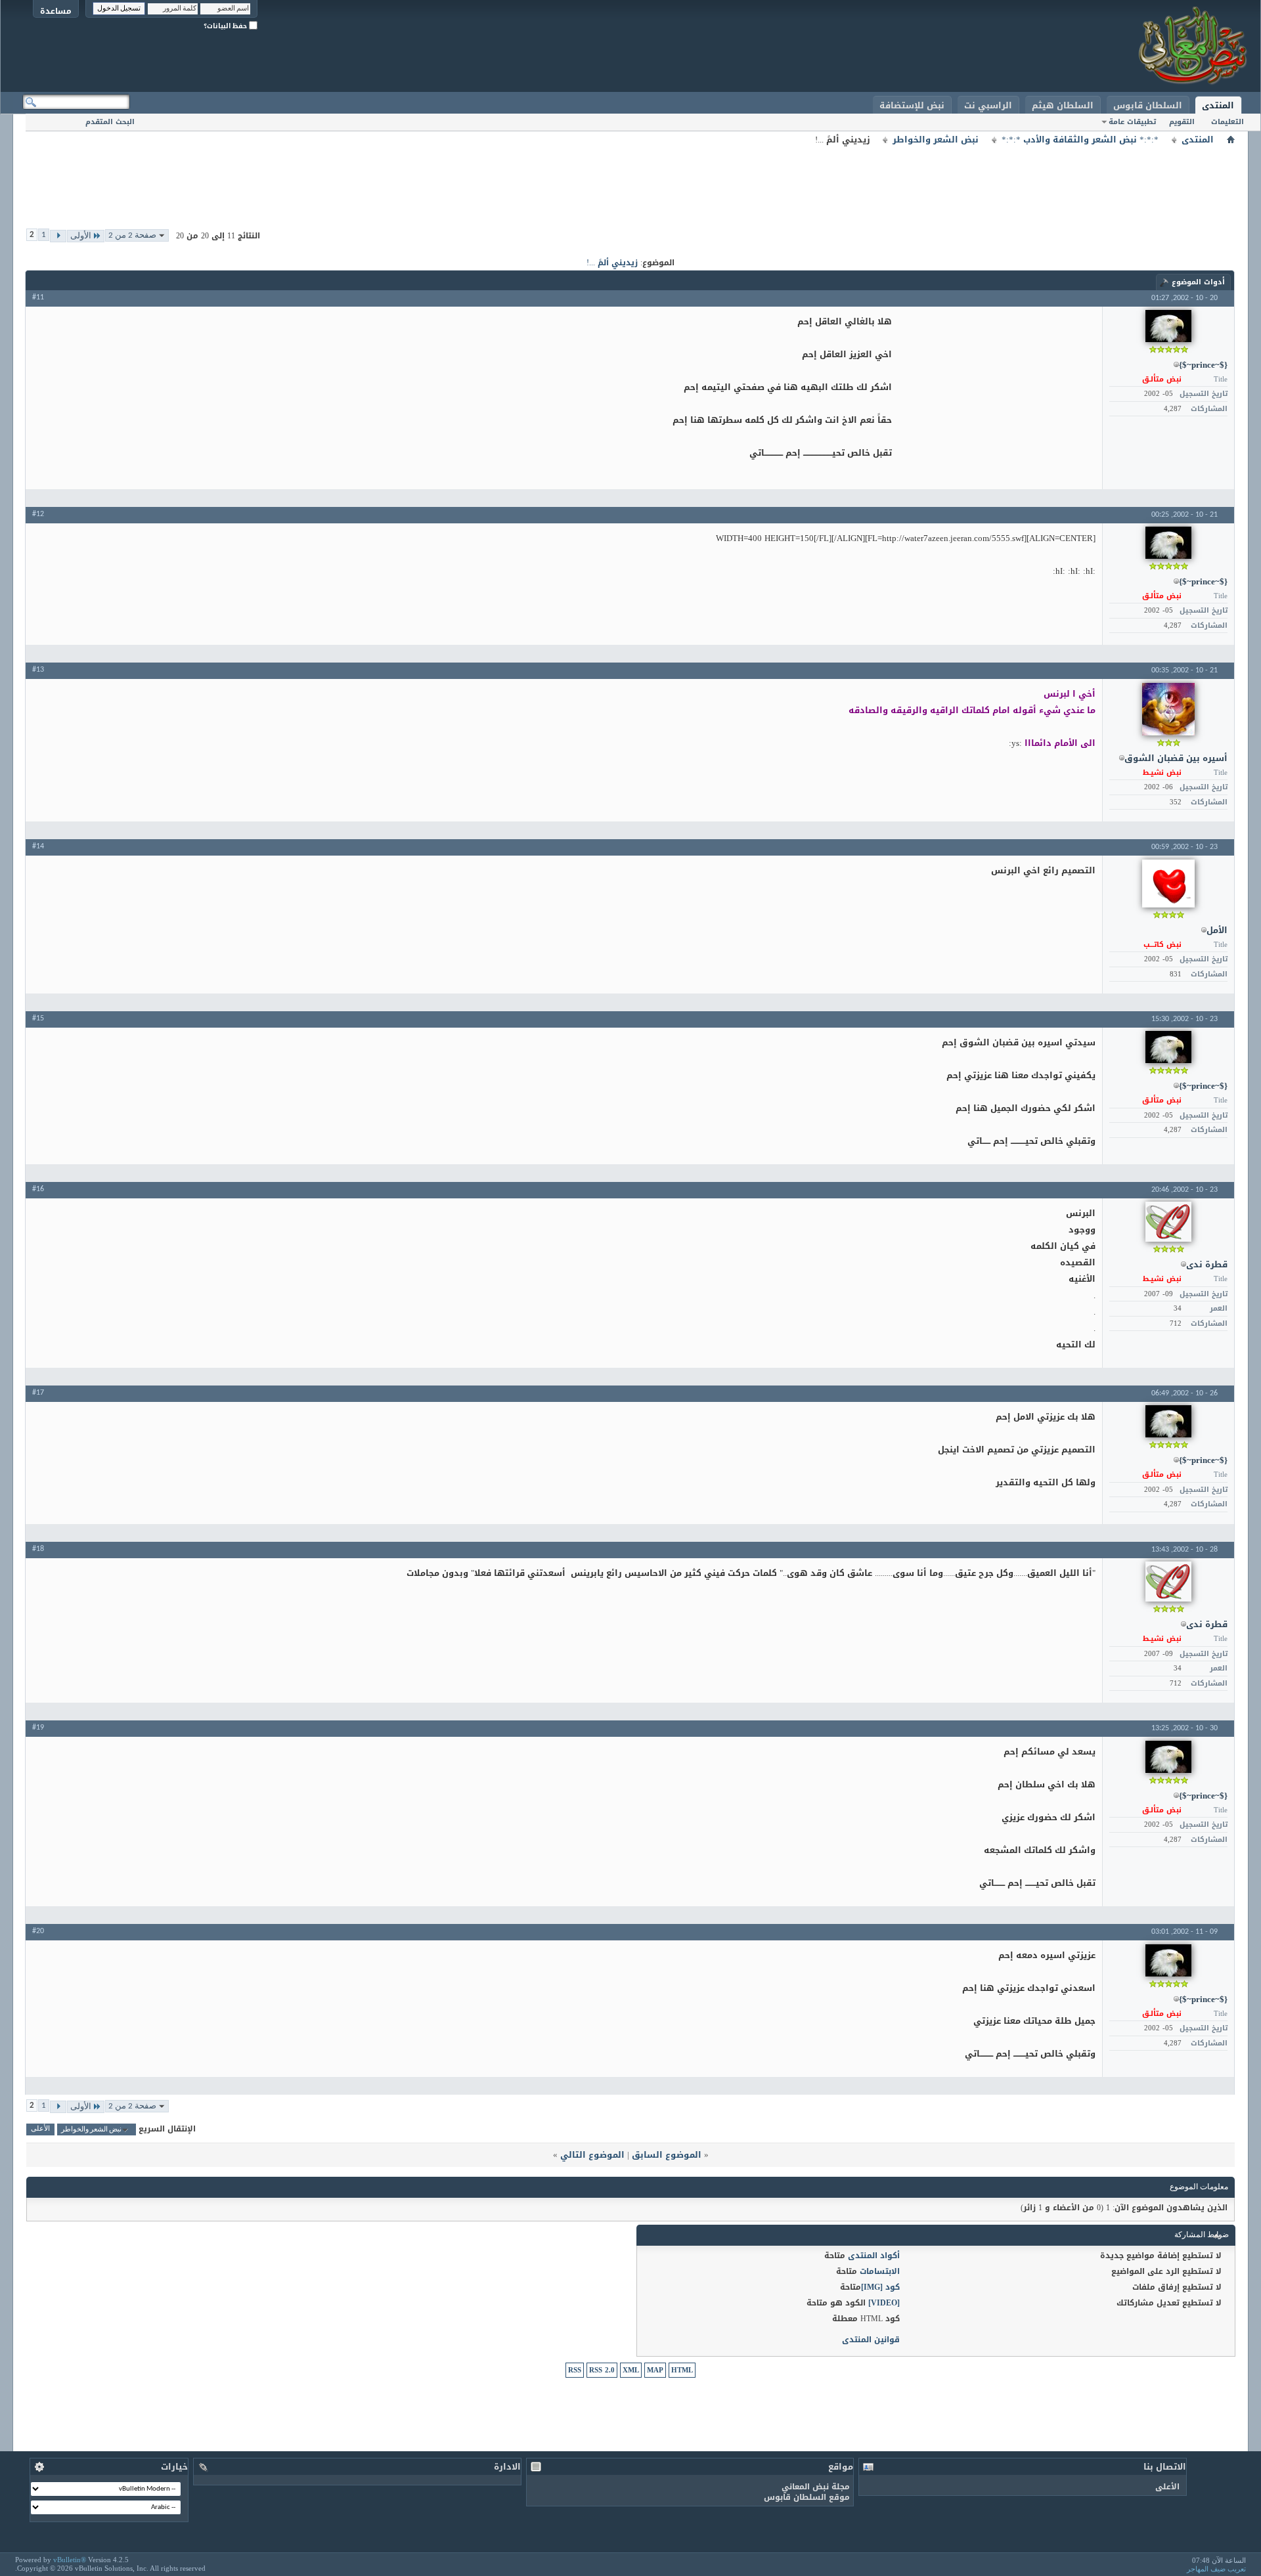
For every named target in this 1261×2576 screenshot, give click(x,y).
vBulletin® (70, 2560)
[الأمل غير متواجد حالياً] (1168, 884)
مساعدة (56, 11)
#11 (38, 297)
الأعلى (40, 2130)
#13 (38, 670)
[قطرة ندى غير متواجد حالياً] (1168, 1222)
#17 (38, 1393)
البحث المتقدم (110, 122)
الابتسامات (880, 2271)
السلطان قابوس (1148, 105)
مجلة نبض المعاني (816, 2487)
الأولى (81, 236)
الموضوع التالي (592, 2155)
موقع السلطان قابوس (807, 2497)
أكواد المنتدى (874, 2256)
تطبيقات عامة (1132, 122)
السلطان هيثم (1063, 105)
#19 (38, 1728)
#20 (38, 1931)
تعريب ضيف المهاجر (1216, 2569)
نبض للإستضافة (912, 105)
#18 (38, 1549)
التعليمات (1228, 122)
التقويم (1182, 122)
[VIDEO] (884, 2303)
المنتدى (1218, 105)
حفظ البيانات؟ (226, 26)
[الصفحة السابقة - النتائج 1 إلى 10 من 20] (58, 236)
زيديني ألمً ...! (612, 263)
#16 (38, 1189)
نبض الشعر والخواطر (936, 140)
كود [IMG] (880, 2287)
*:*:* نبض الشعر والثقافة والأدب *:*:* (1080, 140)
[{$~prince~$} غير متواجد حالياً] (1168, 326)
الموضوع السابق (667, 2155)
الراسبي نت (988, 105)
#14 (38, 846)
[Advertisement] (630, 177)
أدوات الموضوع (1198, 282)
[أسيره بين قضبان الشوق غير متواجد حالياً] (1168, 709)
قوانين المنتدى (871, 2340)
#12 (38, 514)
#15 (38, 1018)
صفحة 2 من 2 (132, 235)
